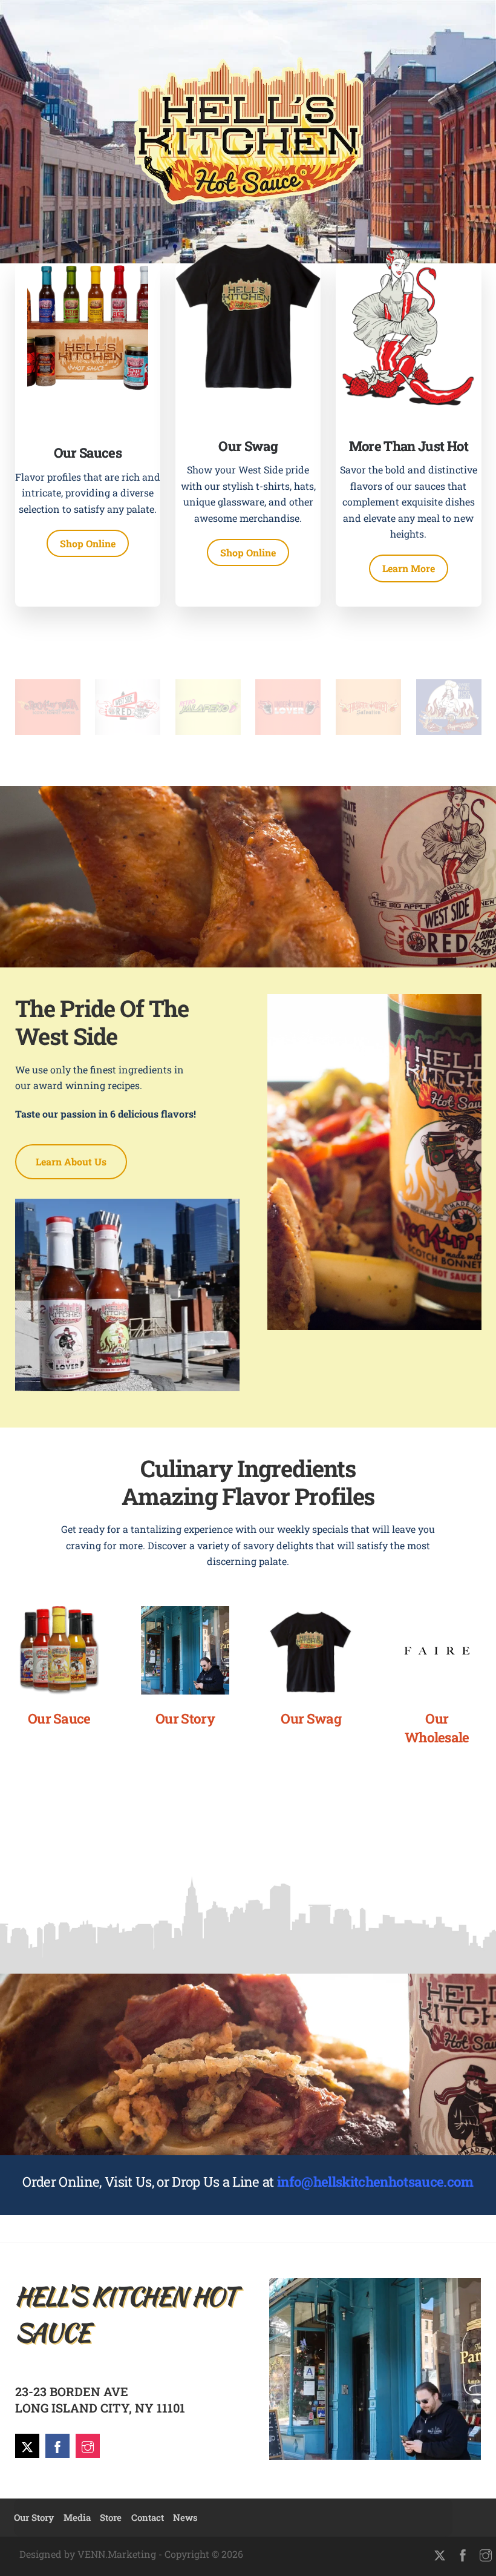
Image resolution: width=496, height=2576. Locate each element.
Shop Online (88, 543)
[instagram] (88, 2445)
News (185, 2517)
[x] (27, 2445)
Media (77, 2517)
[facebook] (57, 2445)
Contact (148, 2517)
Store (111, 2517)
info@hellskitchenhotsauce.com (375, 2182)
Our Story (34, 2517)
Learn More (409, 568)
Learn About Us (71, 1161)
